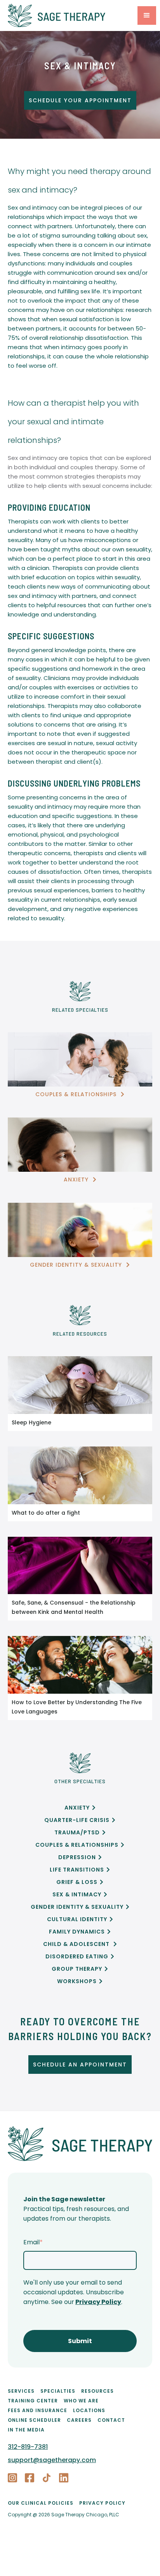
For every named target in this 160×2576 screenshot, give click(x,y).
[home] (71, 15)
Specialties (58, 2391)
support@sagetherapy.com (52, 2460)
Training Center (33, 2401)
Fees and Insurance (37, 2410)
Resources (97, 2391)
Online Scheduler (34, 2420)
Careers (79, 2420)
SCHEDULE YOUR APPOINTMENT (80, 100)
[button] (147, 15)
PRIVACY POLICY (102, 2503)
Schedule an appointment (80, 2065)
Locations (89, 2410)
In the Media (26, 2430)
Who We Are (81, 2401)
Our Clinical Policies (41, 2503)
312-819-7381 (28, 2447)
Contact (111, 2420)
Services (21, 2391)
